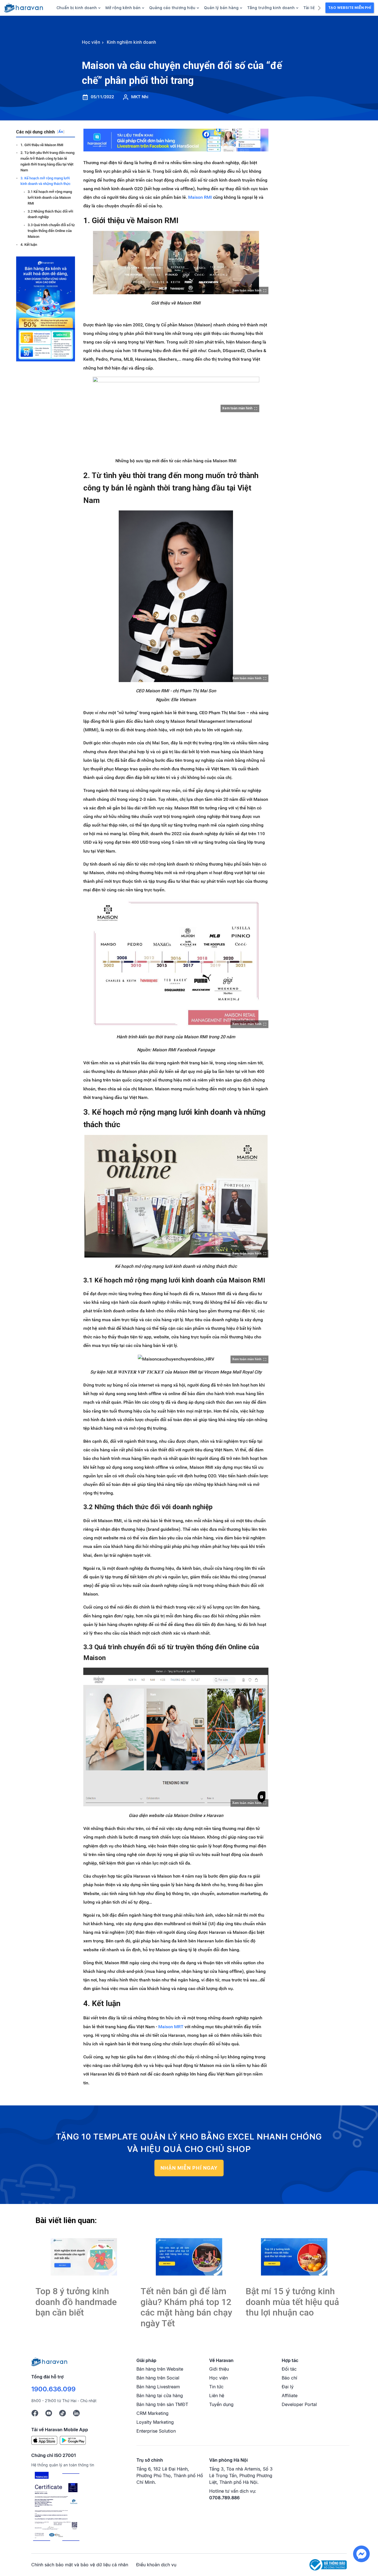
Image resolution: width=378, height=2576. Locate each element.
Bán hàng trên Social (158, 2378)
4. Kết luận (29, 245)
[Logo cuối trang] (49, 2361)
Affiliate (290, 2396)
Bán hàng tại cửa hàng (160, 2396)
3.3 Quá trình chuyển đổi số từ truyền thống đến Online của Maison (51, 231)
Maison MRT (171, 2027)
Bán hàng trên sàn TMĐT (162, 2404)
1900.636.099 (53, 2389)
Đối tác (289, 2369)
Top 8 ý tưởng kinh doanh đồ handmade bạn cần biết (76, 2302)
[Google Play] (73, 2440)
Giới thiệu (219, 2369)
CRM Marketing (152, 2413)
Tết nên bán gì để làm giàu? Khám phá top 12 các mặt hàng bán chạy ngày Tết (186, 2307)
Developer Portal (299, 2404)
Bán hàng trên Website (160, 2369)
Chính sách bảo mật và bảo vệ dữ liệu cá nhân (80, 2565)
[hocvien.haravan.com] (24, 8)
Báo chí (289, 2378)
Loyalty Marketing (155, 2422)
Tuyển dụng (221, 2404)
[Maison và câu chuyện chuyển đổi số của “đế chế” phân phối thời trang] (84, 2257)
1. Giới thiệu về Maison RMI (42, 145)
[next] (319, 7)
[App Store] (44, 2440)
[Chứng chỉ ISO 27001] (56, 2507)
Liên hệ (217, 2396)
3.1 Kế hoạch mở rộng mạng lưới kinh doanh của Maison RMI (50, 198)
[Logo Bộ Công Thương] (328, 2564)
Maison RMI (200, 197)
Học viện (218, 2378)
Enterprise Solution (156, 2431)
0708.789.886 (224, 2498)
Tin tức (216, 2387)
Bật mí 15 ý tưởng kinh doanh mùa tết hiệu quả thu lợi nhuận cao (292, 2302)
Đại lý (288, 2387)
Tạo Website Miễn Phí (350, 8)
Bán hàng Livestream (158, 2387)
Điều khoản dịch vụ (156, 2565)
